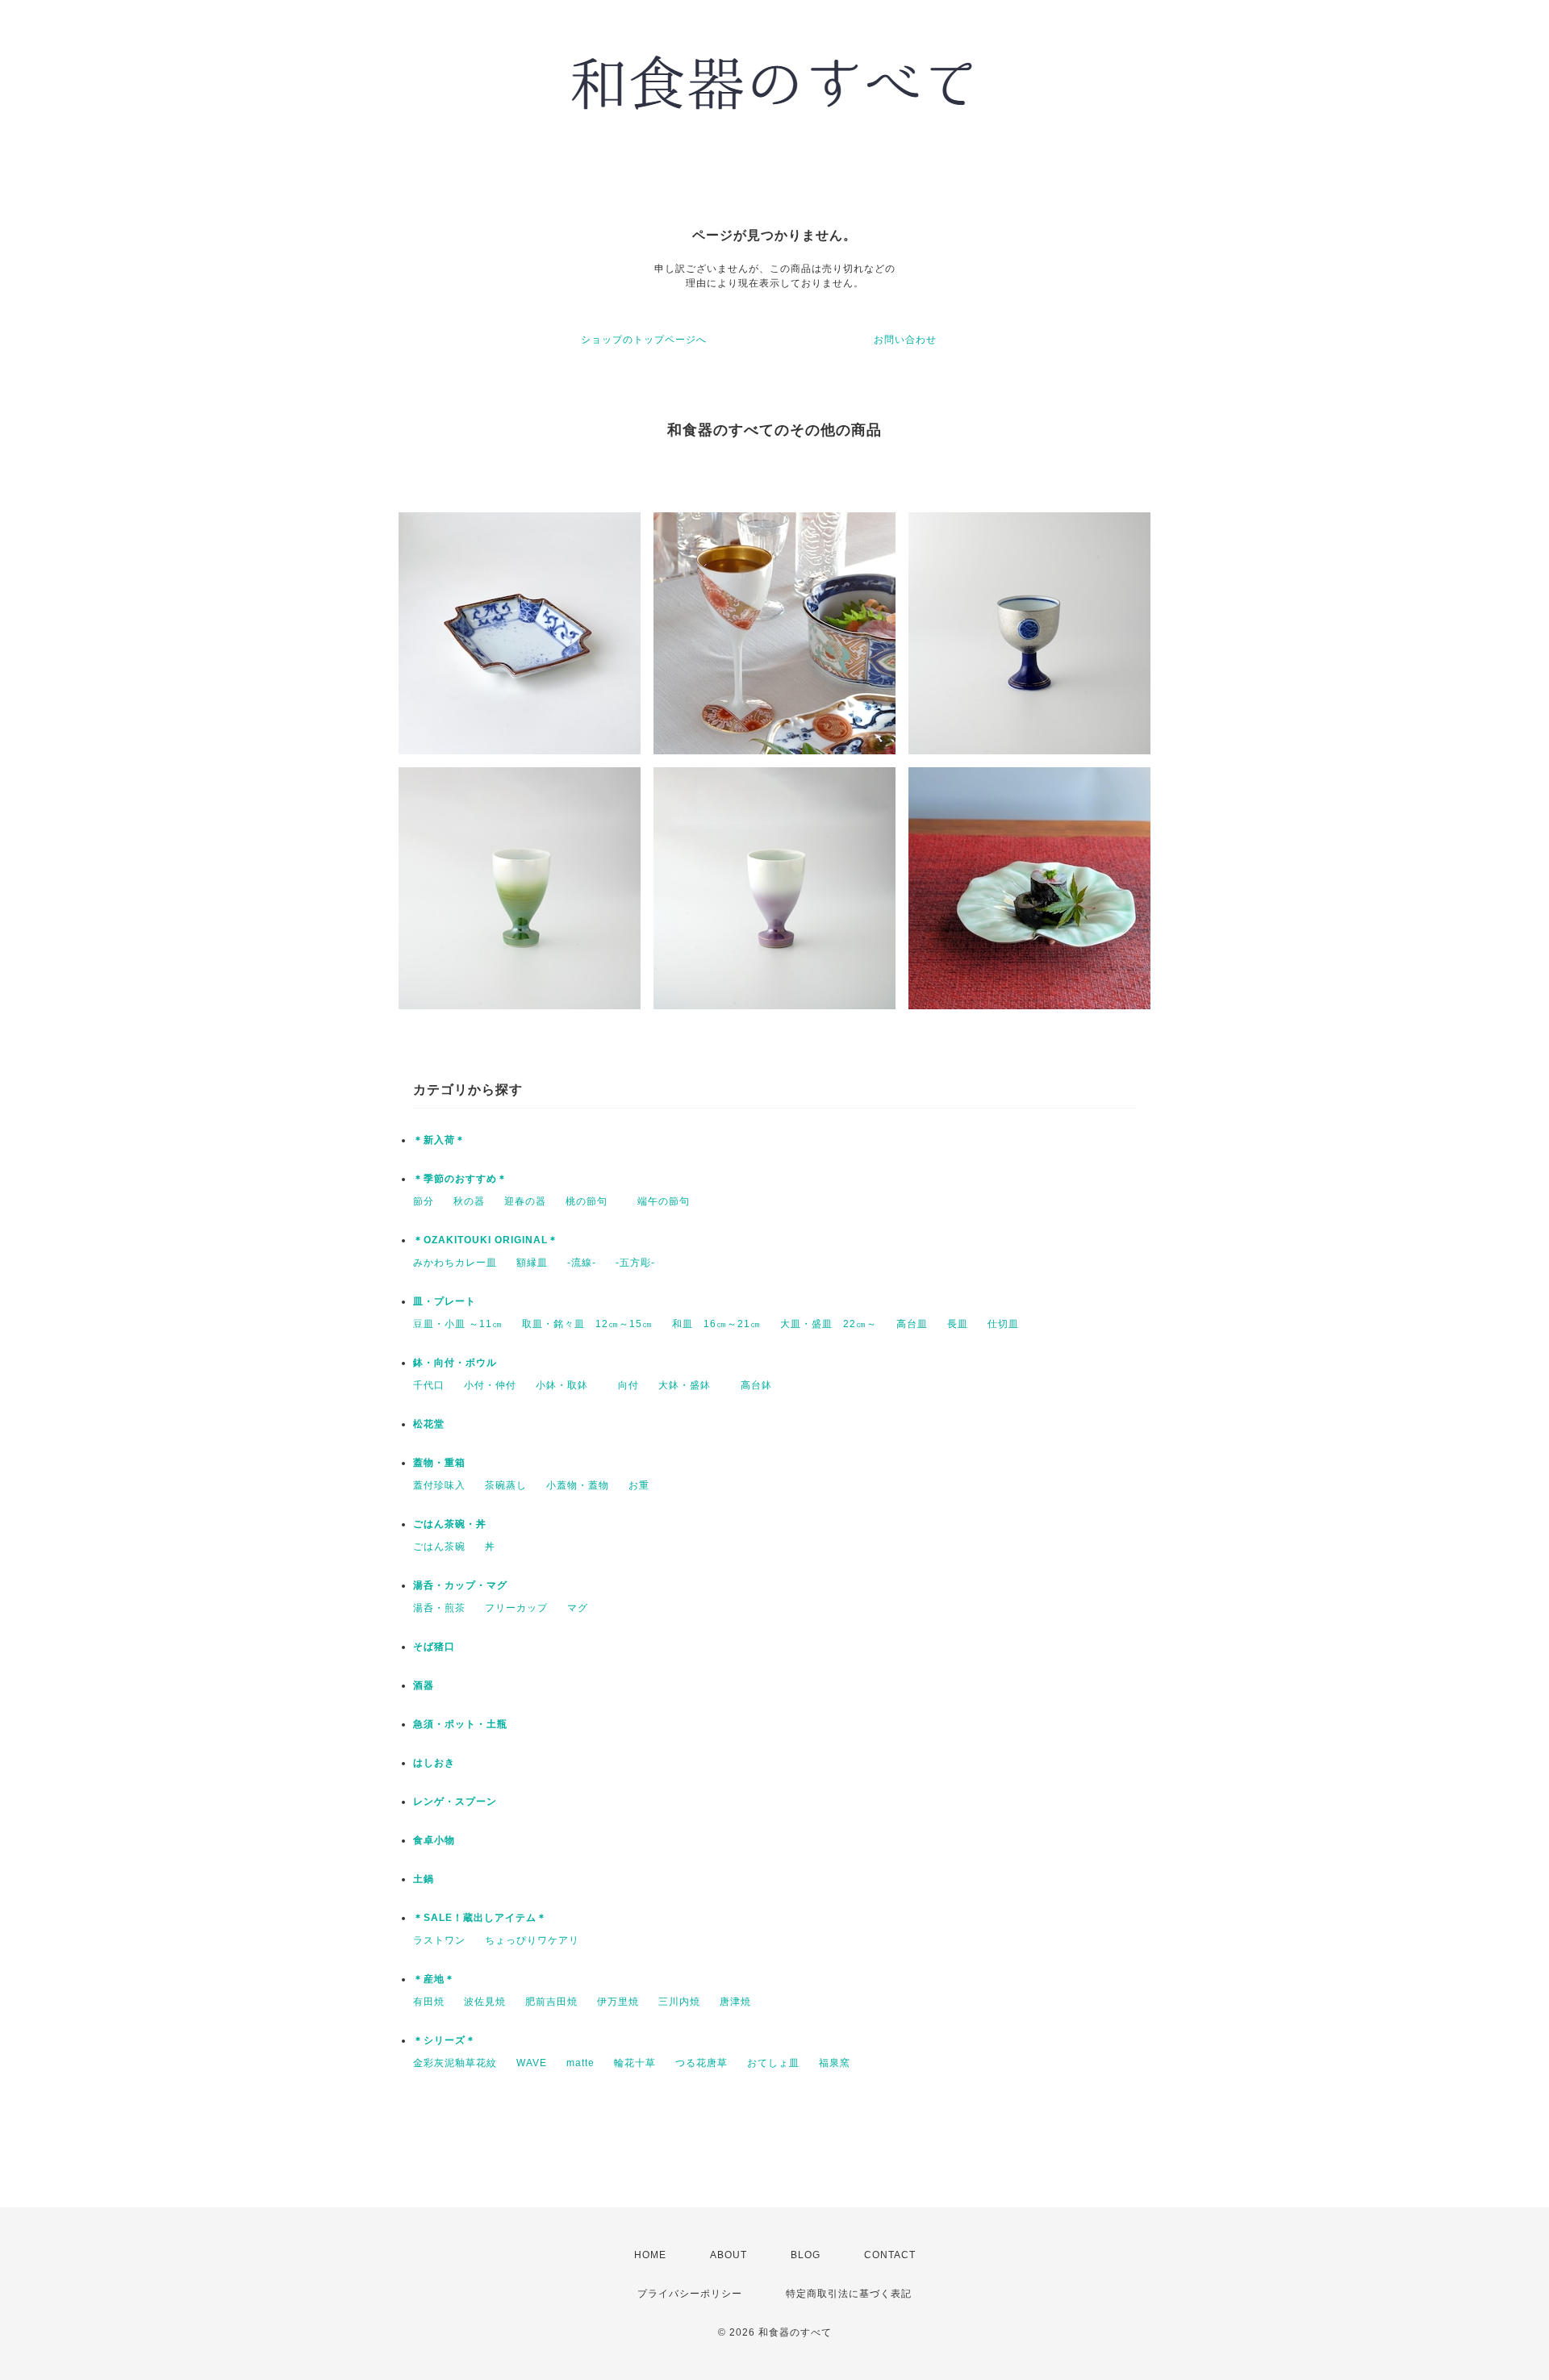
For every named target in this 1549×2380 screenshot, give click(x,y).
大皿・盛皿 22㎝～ (829, 1324)
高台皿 (912, 1324)
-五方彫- (635, 1263)
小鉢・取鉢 (567, 1385)
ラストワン (439, 1940)
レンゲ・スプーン (455, 1802)
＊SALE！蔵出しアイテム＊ (480, 1918)
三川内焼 (679, 2002)
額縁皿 (532, 1263)
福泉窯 (835, 2063)
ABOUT (729, 2255)
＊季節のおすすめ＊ (460, 1179)
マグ (578, 1608)
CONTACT (890, 2255)
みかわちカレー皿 (455, 1263)
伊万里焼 (618, 2002)
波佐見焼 (485, 2002)
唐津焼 (735, 2002)
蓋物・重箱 (439, 1463)
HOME (650, 2255)
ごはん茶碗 (439, 1547)
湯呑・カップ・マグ (460, 1585)
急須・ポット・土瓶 (460, 1724)
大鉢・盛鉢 (690, 1385)
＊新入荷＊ (439, 1140)
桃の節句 (592, 1201)
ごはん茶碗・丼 (450, 1524)
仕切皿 (1003, 1324)
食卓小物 (434, 1840)
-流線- (582, 1263)
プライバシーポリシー (690, 2294)
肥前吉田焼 (551, 2002)
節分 (424, 1201)
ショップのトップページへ (644, 340)
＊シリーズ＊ (445, 2040)
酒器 (424, 1685)
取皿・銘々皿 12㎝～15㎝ (587, 1324)
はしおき (434, 1763)
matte (580, 2063)
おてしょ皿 (773, 2063)
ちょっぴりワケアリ (532, 1940)
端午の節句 (664, 1201)
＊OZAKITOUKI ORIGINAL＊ (486, 1240)
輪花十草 (635, 2063)
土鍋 (424, 1879)
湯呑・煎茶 (439, 1608)
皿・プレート (445, 1301)
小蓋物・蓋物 (578, 1485)
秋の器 (469, 1201)
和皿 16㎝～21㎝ (716, 1324)
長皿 (958, 1324)
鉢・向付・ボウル (455, 1363)
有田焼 (429, 2002)
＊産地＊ (434, 1979)
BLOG (806, 2255)
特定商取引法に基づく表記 (849, 2294)
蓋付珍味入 (439, 1485)
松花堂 (429, 1424)
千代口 (429, 1385)
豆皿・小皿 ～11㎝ (458, 1324)
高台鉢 (756, 1385)
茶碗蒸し (506, 1485)
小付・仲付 (490, 1385)
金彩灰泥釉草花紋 (455, 2063)
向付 (628, 1385)
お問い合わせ (905, 340)
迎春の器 (525, 1201)
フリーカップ (516, 1608)
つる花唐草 (701, 2063)
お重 (639, 1485)
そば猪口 (434, 1647)
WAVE (532, 2063)
